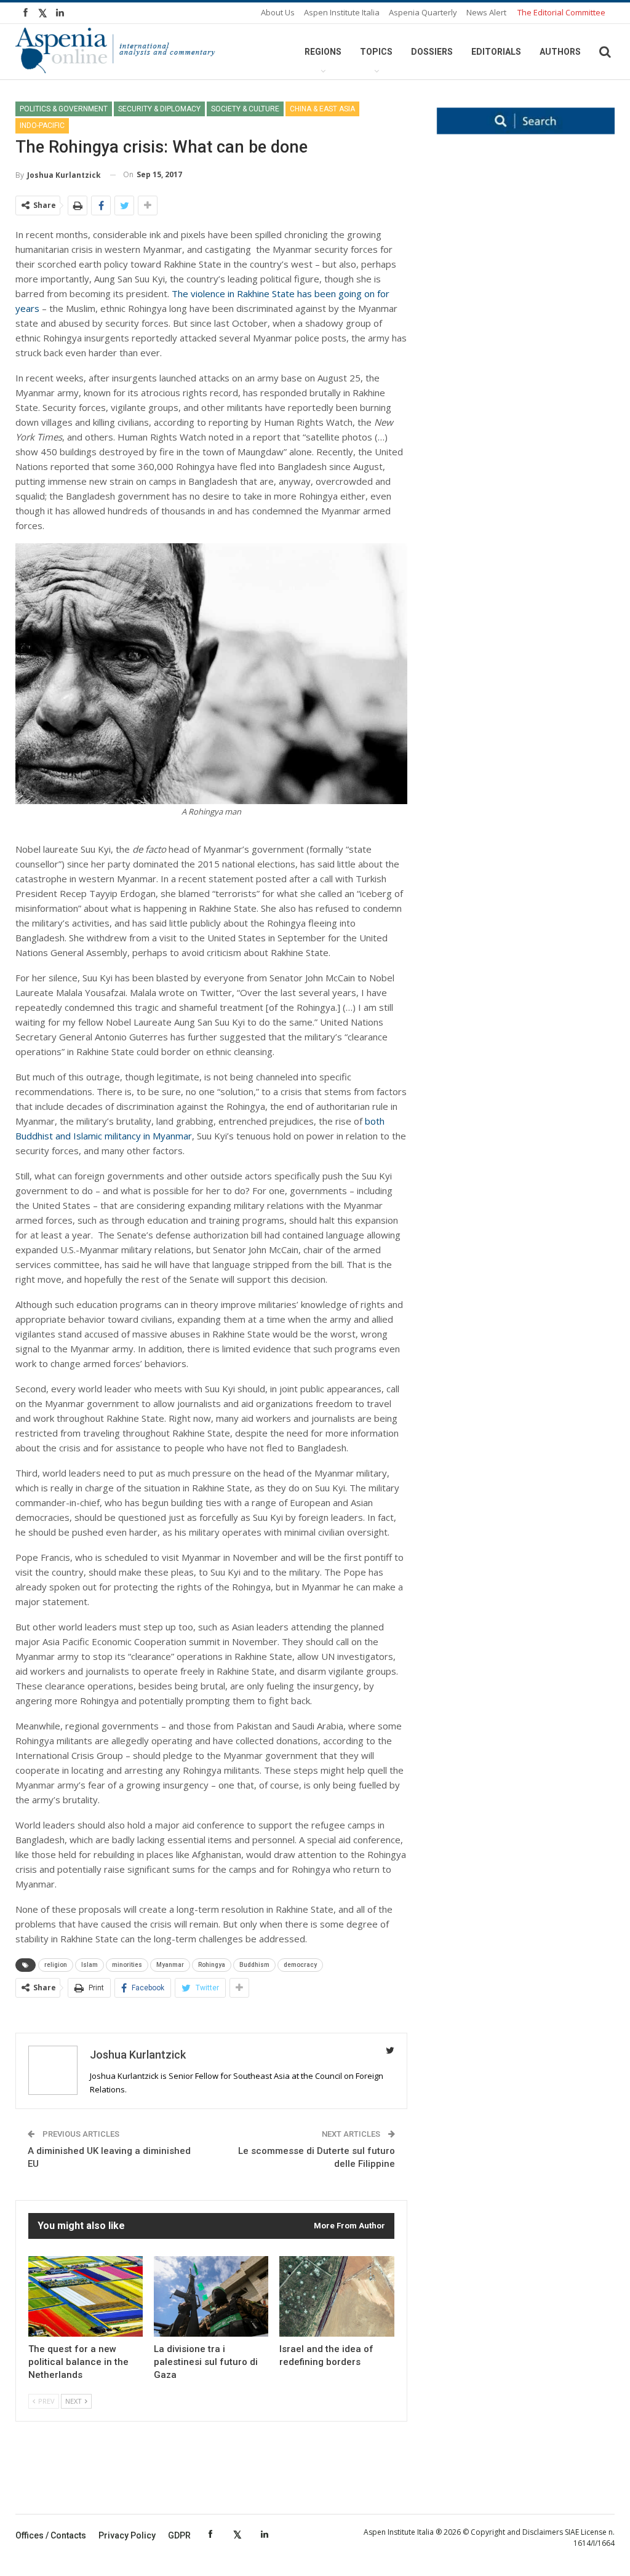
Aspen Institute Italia (342, 12)
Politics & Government (64, 109)
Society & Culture (245, 109)
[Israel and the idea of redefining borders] (337, 2296)
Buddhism (254, 1965)
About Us (278, 12)
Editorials (496, 52)
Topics (376, 52)
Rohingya (212, 1965)
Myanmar (170, 1965)
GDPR (179, 2535)
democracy (300, 1965)
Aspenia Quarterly (423, 12)
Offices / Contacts (51, 2535)
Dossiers (432, 52)
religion (56, 1965)
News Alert (486, 12)
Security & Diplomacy (159, 109)
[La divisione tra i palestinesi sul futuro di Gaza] (211, 2296)
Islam (90, 1965)
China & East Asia (322, 109)
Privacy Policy (127, 2535)
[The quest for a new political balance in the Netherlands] (86, 2296)
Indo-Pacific (42, 126)
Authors (560, 52)
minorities (127, 1965)
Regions (323, 52)
